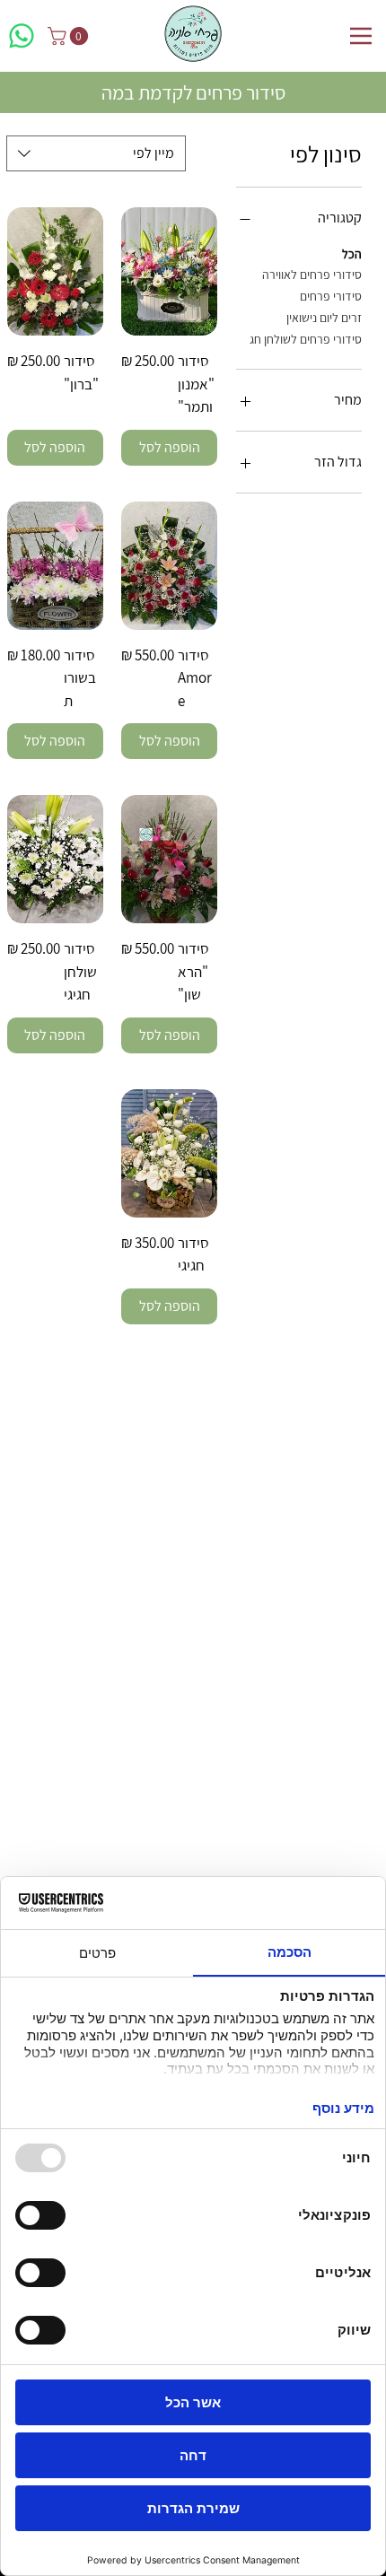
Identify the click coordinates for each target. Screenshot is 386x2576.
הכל (352, 254)
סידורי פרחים (331, 296)
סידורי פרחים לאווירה (312, 275)
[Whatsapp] (22, 36)
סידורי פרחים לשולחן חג (306, 339)
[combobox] (96, 153)
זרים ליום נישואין (324, 318)
